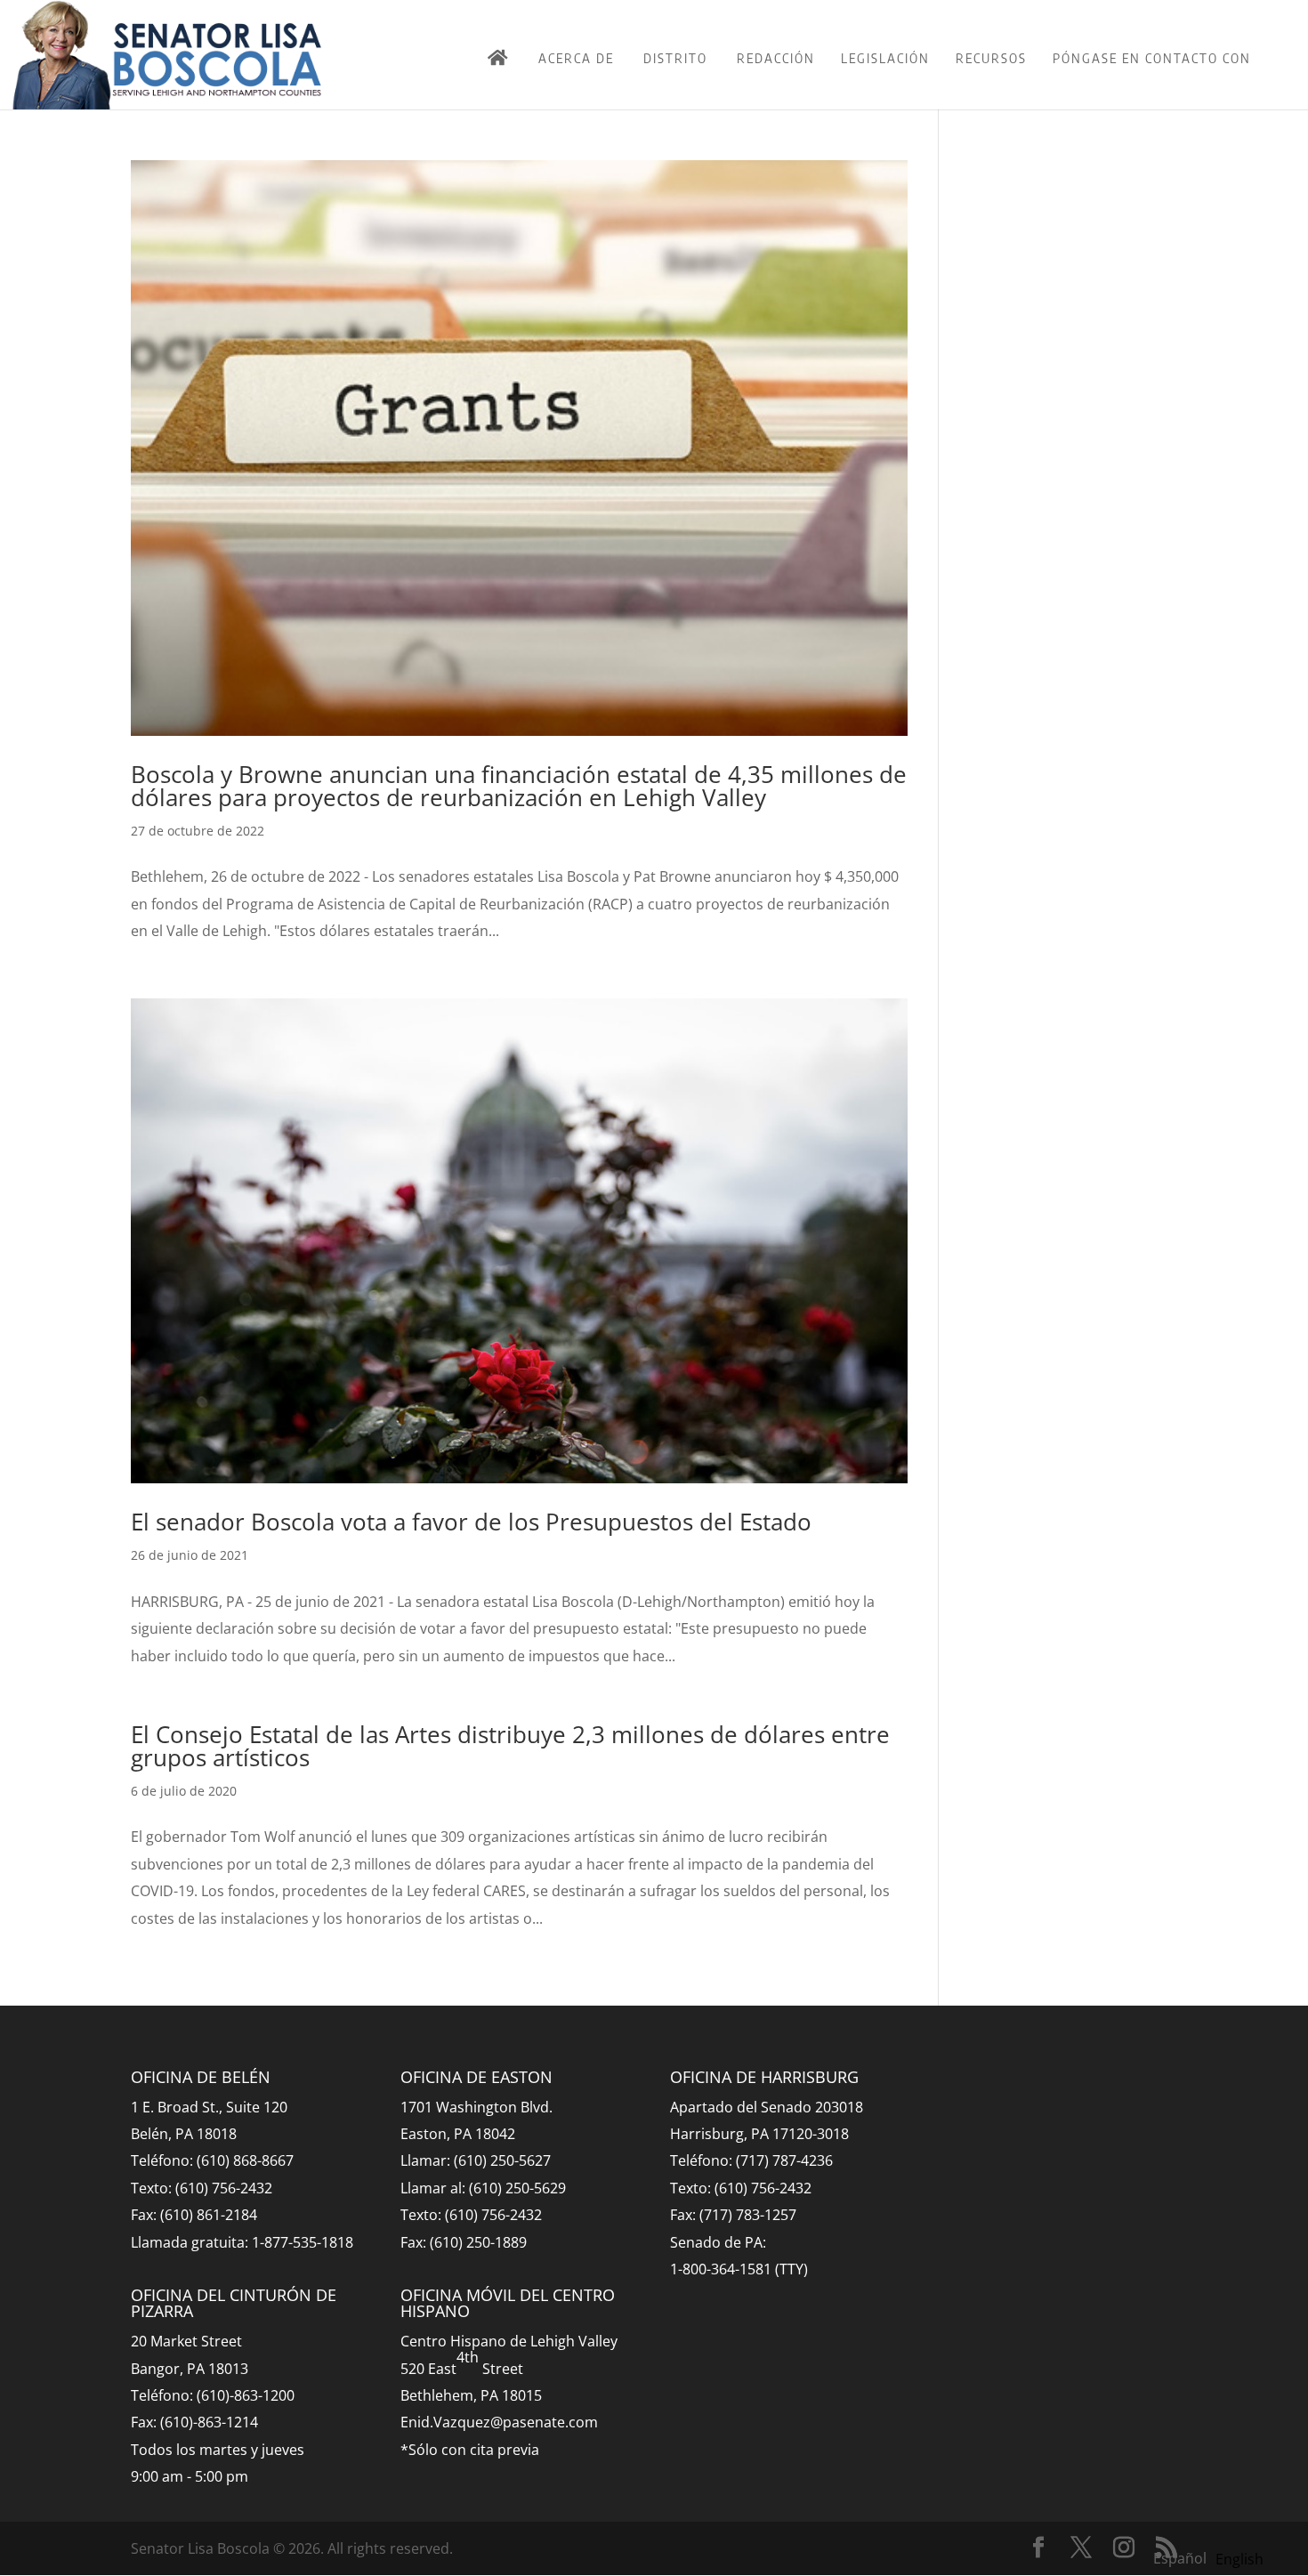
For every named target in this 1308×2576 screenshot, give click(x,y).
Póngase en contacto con (1152, 58)
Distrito (675, 58)
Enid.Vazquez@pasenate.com (499, 2422)
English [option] (1239, 2559)
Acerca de (576, 58)
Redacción (776, 58)
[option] (1239, 2559)
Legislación (885, 58)
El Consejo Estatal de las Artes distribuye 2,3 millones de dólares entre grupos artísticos (510, 1746)
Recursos (991, 58)
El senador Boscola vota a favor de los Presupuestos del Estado (471, 1522)
